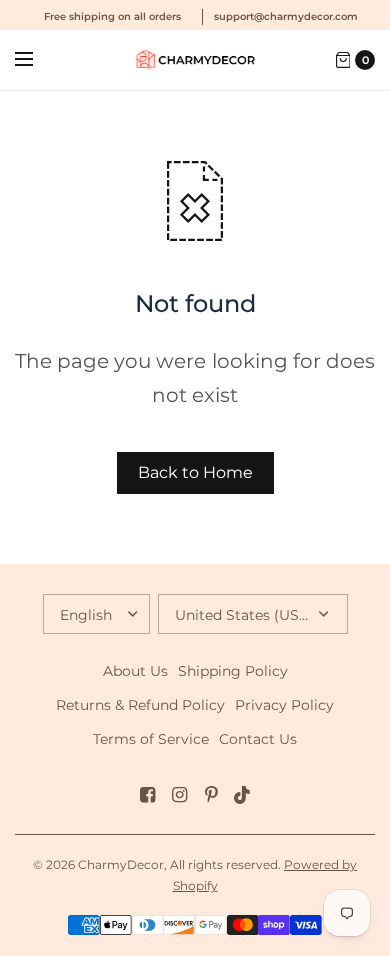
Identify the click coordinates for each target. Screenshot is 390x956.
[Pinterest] (211, 795)
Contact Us (258, 739)
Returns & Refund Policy (140, 705)
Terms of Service (151, 739)
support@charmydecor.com (286, 16)
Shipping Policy (233, 671)
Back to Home (195, 472)
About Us (135, 671)
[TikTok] (243, 795)
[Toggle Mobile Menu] (37, 60)
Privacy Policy (284, 705)
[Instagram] (179, 795)
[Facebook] (147, 795)
